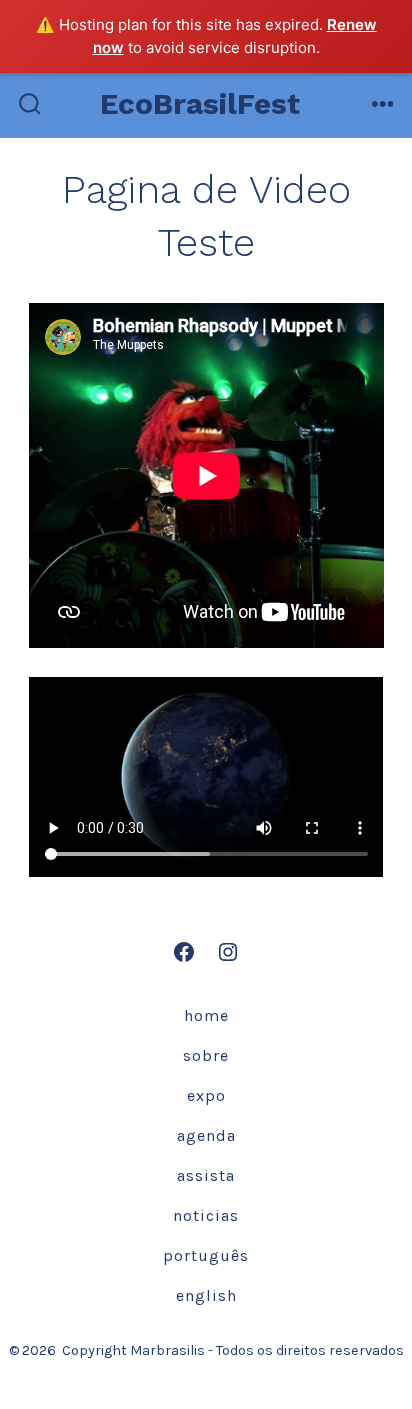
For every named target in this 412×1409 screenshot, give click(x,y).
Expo (206, 1095)
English (206, 1295)
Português (206, 1255)
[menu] (383, 105)
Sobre (206, 1055)
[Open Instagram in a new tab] (228, 952)
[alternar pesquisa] (30, 105)
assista (206, 1175)
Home (206, 1015)
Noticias (206, 1215)
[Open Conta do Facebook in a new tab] (184, 952)
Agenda (206, 1135)
